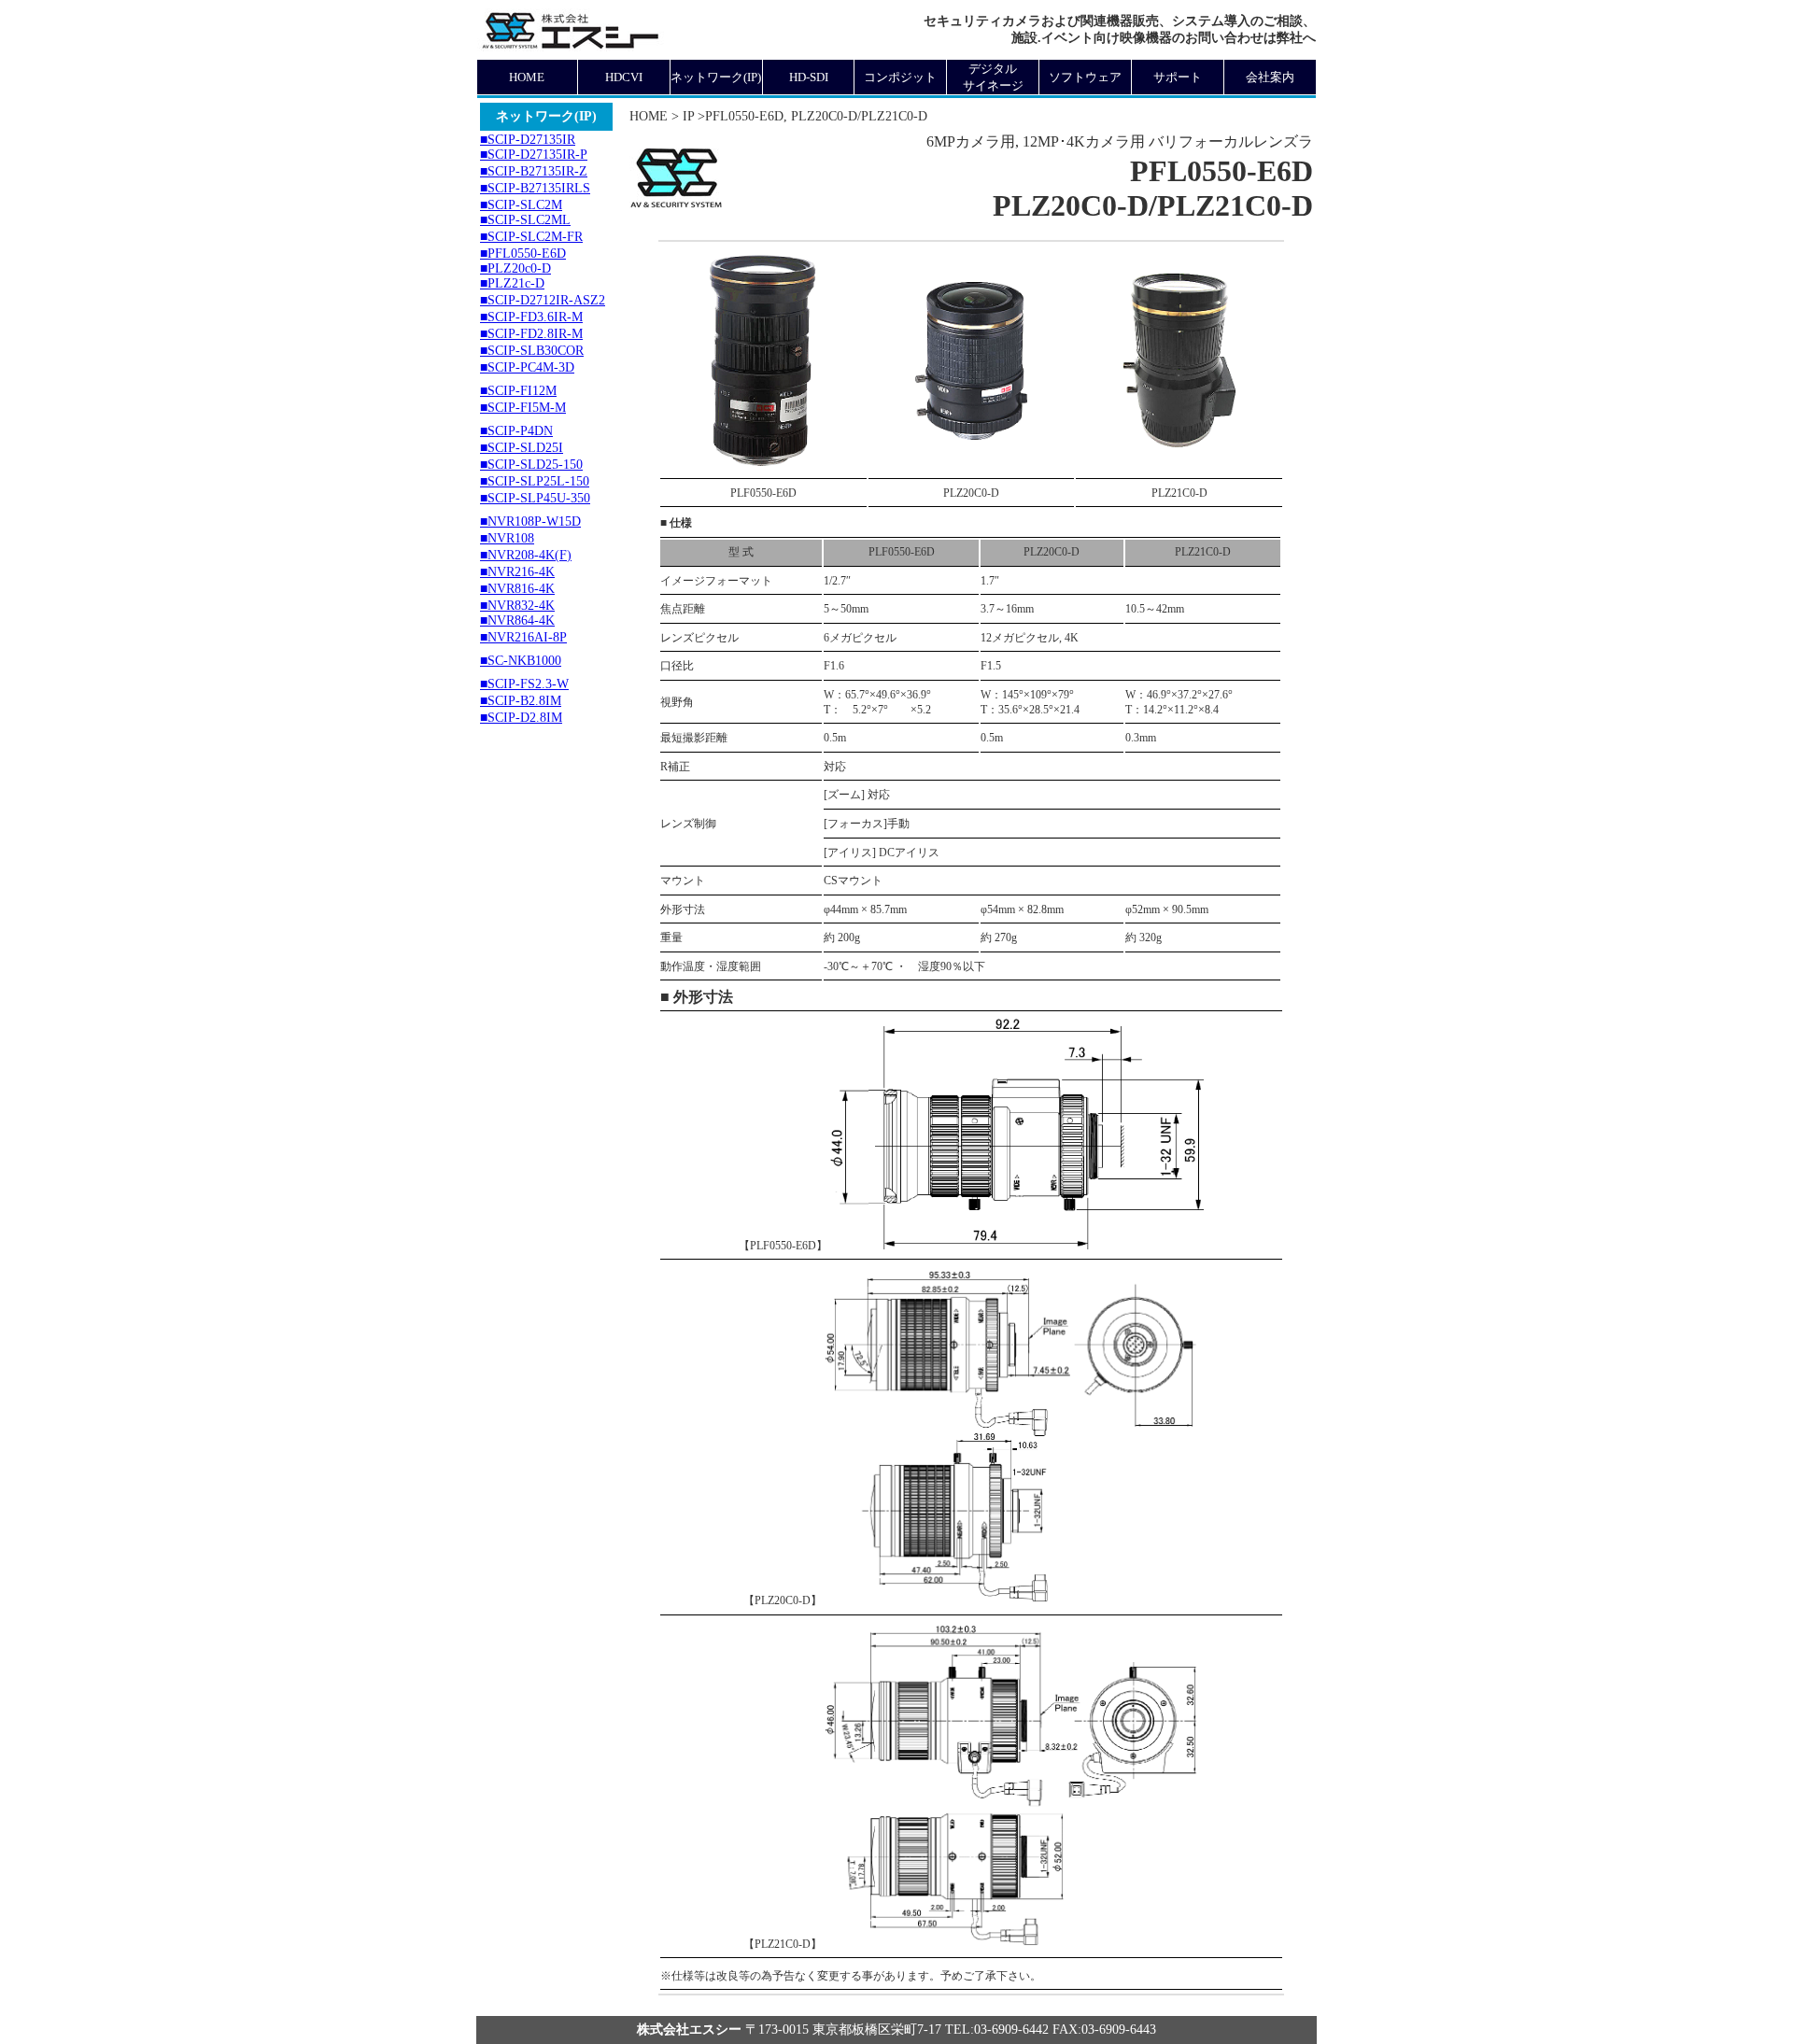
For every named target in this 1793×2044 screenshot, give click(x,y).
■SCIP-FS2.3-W (524, 684)
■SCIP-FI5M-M (523, 408)
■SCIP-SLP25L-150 (535, 481)
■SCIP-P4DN (516, 431)
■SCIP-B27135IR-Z (534, 171)
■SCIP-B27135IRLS (535, 188)
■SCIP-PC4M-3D (527, 367)
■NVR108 (507, 538)
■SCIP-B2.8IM (521, 701)
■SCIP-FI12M (518, 391)
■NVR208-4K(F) (526, 555)
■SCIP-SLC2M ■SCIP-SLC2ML (525, 212)
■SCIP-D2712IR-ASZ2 (543, 300)
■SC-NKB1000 (521, 661)
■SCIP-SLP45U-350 (535, 498)
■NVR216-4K (517, 572)
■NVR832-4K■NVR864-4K (517, 613)
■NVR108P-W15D (530, 522)
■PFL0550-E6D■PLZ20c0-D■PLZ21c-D (523, 268)
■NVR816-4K (517, 589)
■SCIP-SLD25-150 (531, 465)
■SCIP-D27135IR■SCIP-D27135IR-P (534, 147)
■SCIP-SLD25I (522, 448)
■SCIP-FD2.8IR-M (531, 334)
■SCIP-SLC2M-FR (531, 237)
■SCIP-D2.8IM (521, 718)
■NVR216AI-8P (523, 637)
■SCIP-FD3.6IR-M (531, 317)
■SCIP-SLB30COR (532, 351)
